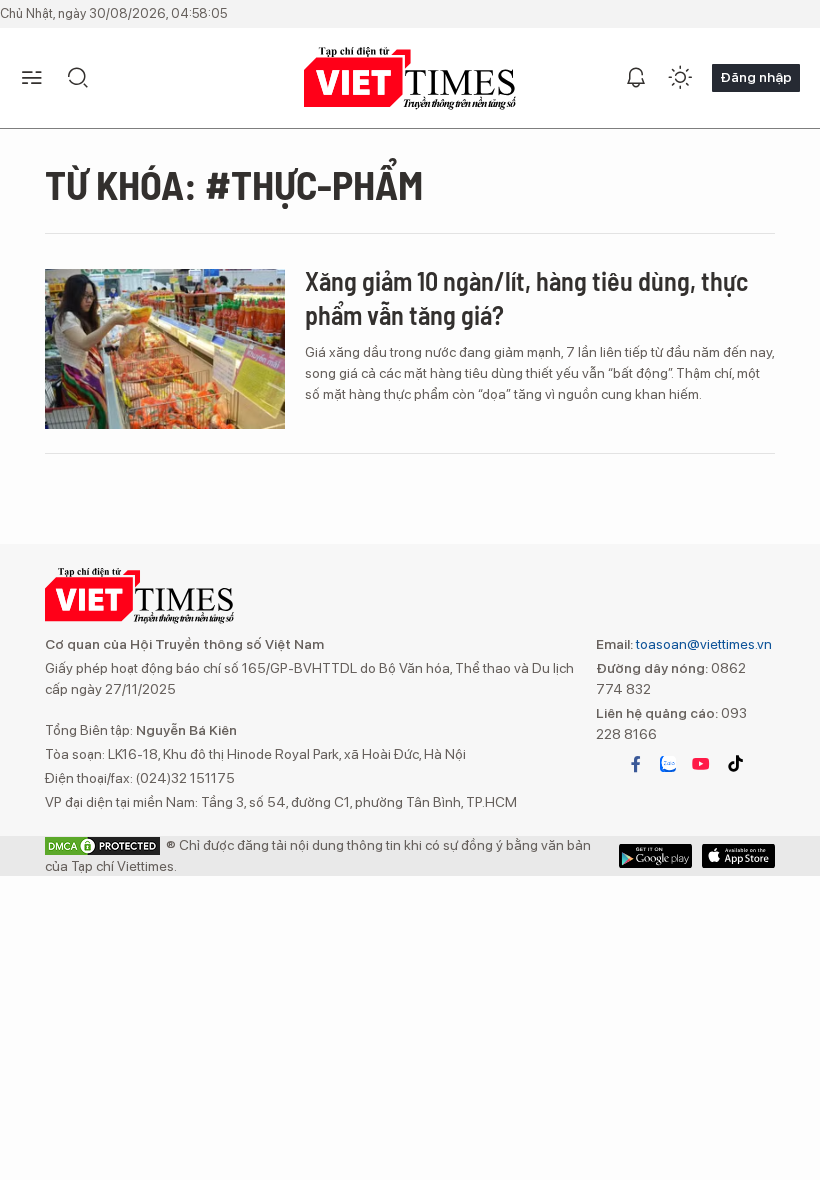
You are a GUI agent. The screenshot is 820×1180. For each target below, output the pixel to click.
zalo (668, 764)
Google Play (738, 856)
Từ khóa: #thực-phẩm (234, 184)
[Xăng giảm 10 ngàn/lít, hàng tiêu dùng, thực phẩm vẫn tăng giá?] (165, 349)
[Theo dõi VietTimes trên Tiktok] (735, 764)
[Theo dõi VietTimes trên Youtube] (701, 764)
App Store (655, 856)
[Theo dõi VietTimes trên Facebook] (636, 764)
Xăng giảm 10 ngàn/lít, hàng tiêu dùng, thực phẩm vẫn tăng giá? (526, 297)
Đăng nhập (756, 77)
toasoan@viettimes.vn (702, 644)
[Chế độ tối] (680, 78)
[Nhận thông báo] (636, 78)
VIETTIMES (410, 78)
